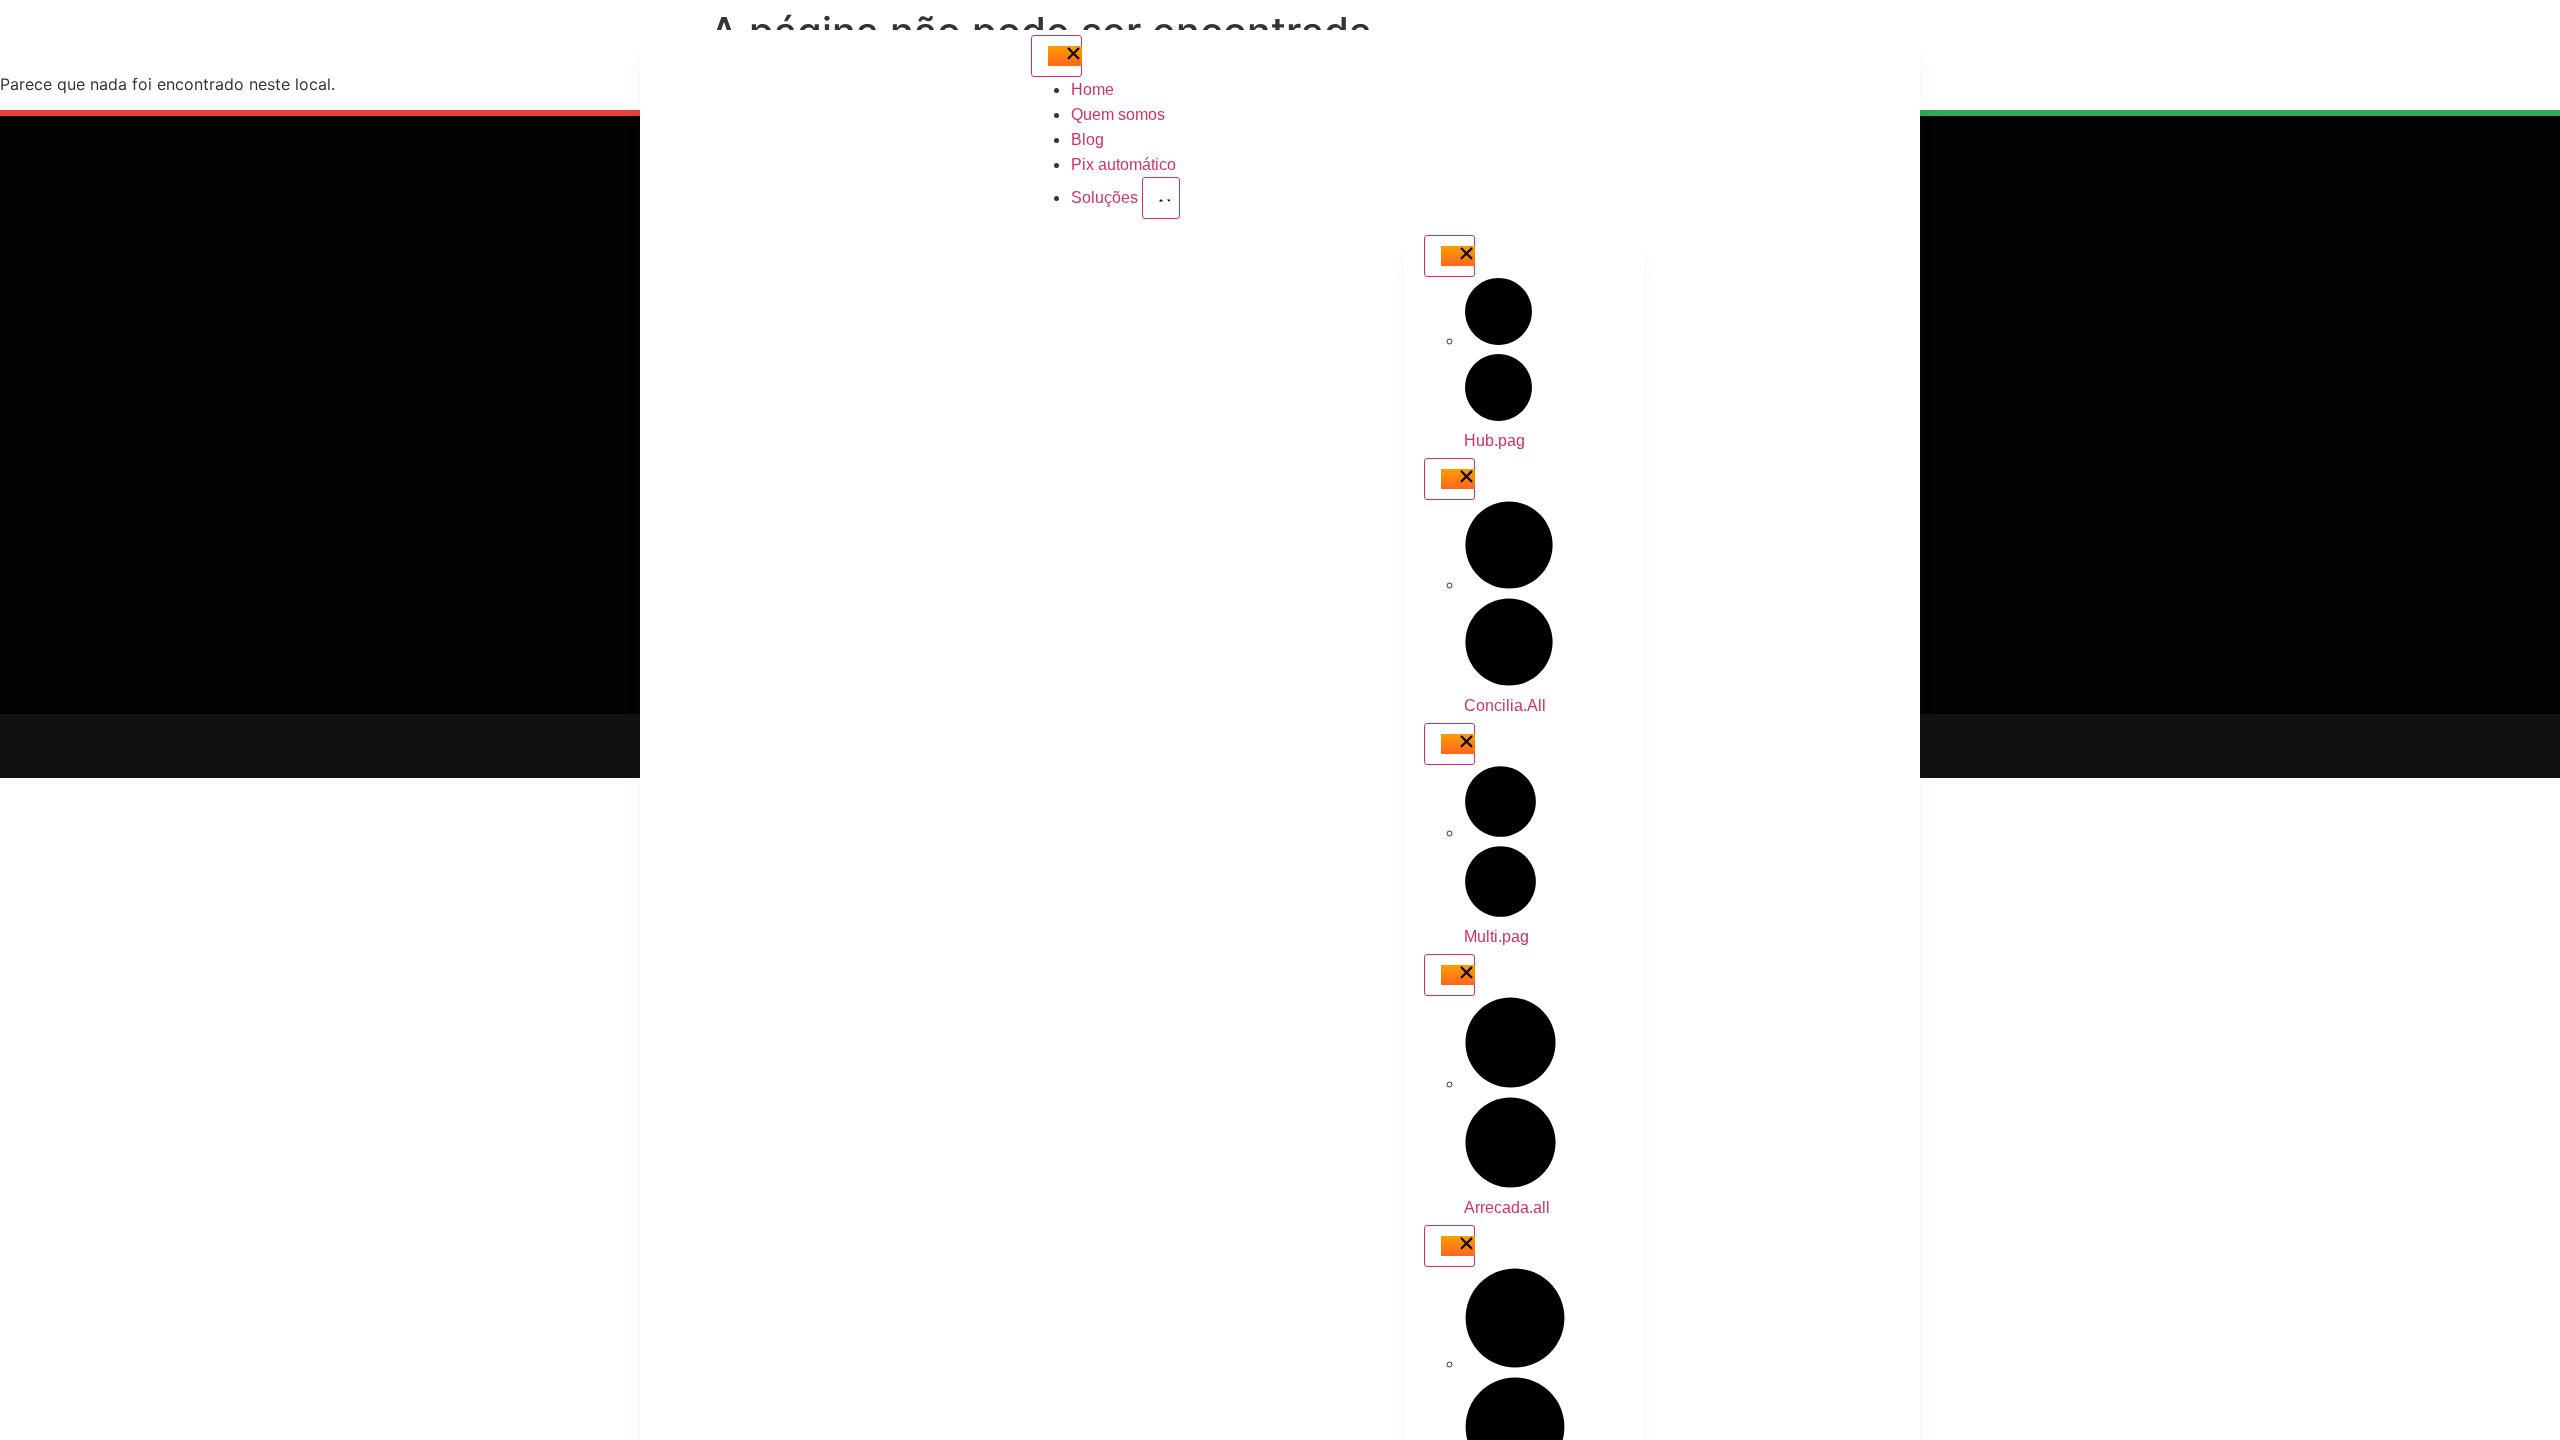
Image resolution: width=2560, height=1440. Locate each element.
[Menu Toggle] (1056, 56)
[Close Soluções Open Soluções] (1161, 198)
